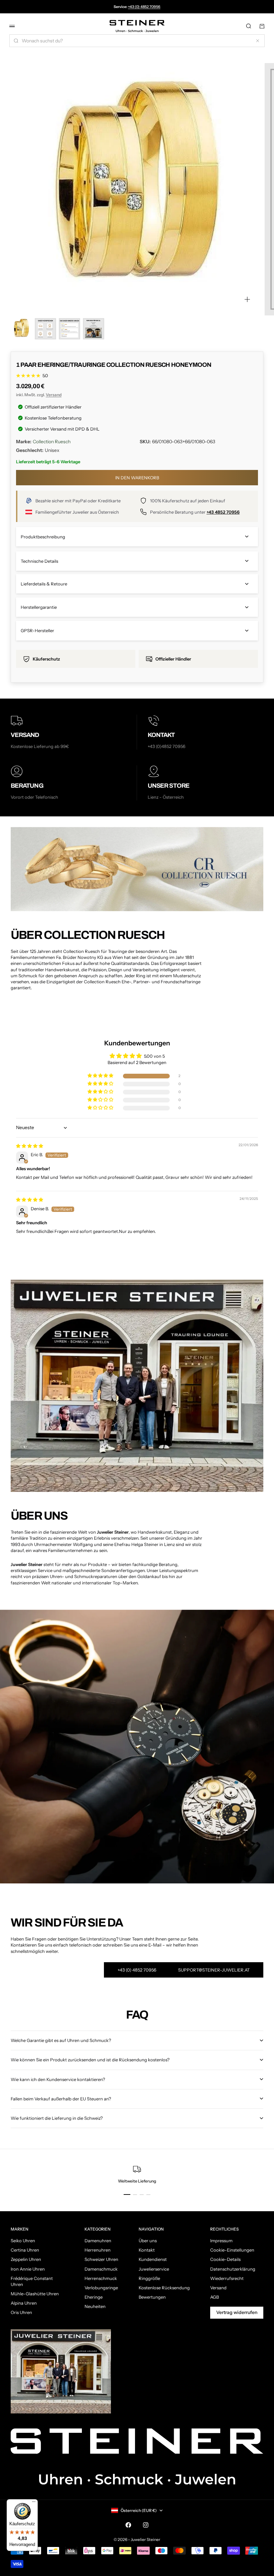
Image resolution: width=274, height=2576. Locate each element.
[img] (30, 1146)
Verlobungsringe (101, 2288)
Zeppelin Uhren (26, 2259)
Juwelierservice (154, 2269)
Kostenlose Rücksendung (164, 2288)
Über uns (148, 2241)
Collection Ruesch (52, 442)
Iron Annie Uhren (28, 2269)
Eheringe (94, 2297)
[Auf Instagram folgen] (146, 2525)
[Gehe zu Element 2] (45, 329)
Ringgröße (149, 2278)
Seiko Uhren (23, 2241)
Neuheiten (95, 2306)
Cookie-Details (225, 2259)
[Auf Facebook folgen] (128, 2525)
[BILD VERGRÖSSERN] (247, 299)
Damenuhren (98, 2241)
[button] (101, 1076)
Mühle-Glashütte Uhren (35, 2294)
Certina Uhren (25, 2250)
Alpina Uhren (24, 2303)
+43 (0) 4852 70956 (144, 7)
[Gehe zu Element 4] (94, 329)
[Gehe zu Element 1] (21, 329)
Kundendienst (153, 2259)
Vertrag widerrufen (237, 2312)
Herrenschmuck (101, 2278)
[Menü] (34, 2503)
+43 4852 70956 (223, 512)
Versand (54, 395)
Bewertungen (152, 2297)
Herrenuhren (98, 2250)
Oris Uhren (21, 2312)
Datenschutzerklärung (233, 2269)
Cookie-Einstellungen (232, 2250)
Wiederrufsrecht (227, 2278)
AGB (215, 2297)
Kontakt (147, 2250)
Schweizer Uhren (101, 2259)
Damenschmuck (101, 2269)
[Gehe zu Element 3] (70, 329)
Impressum (221, 2241)
